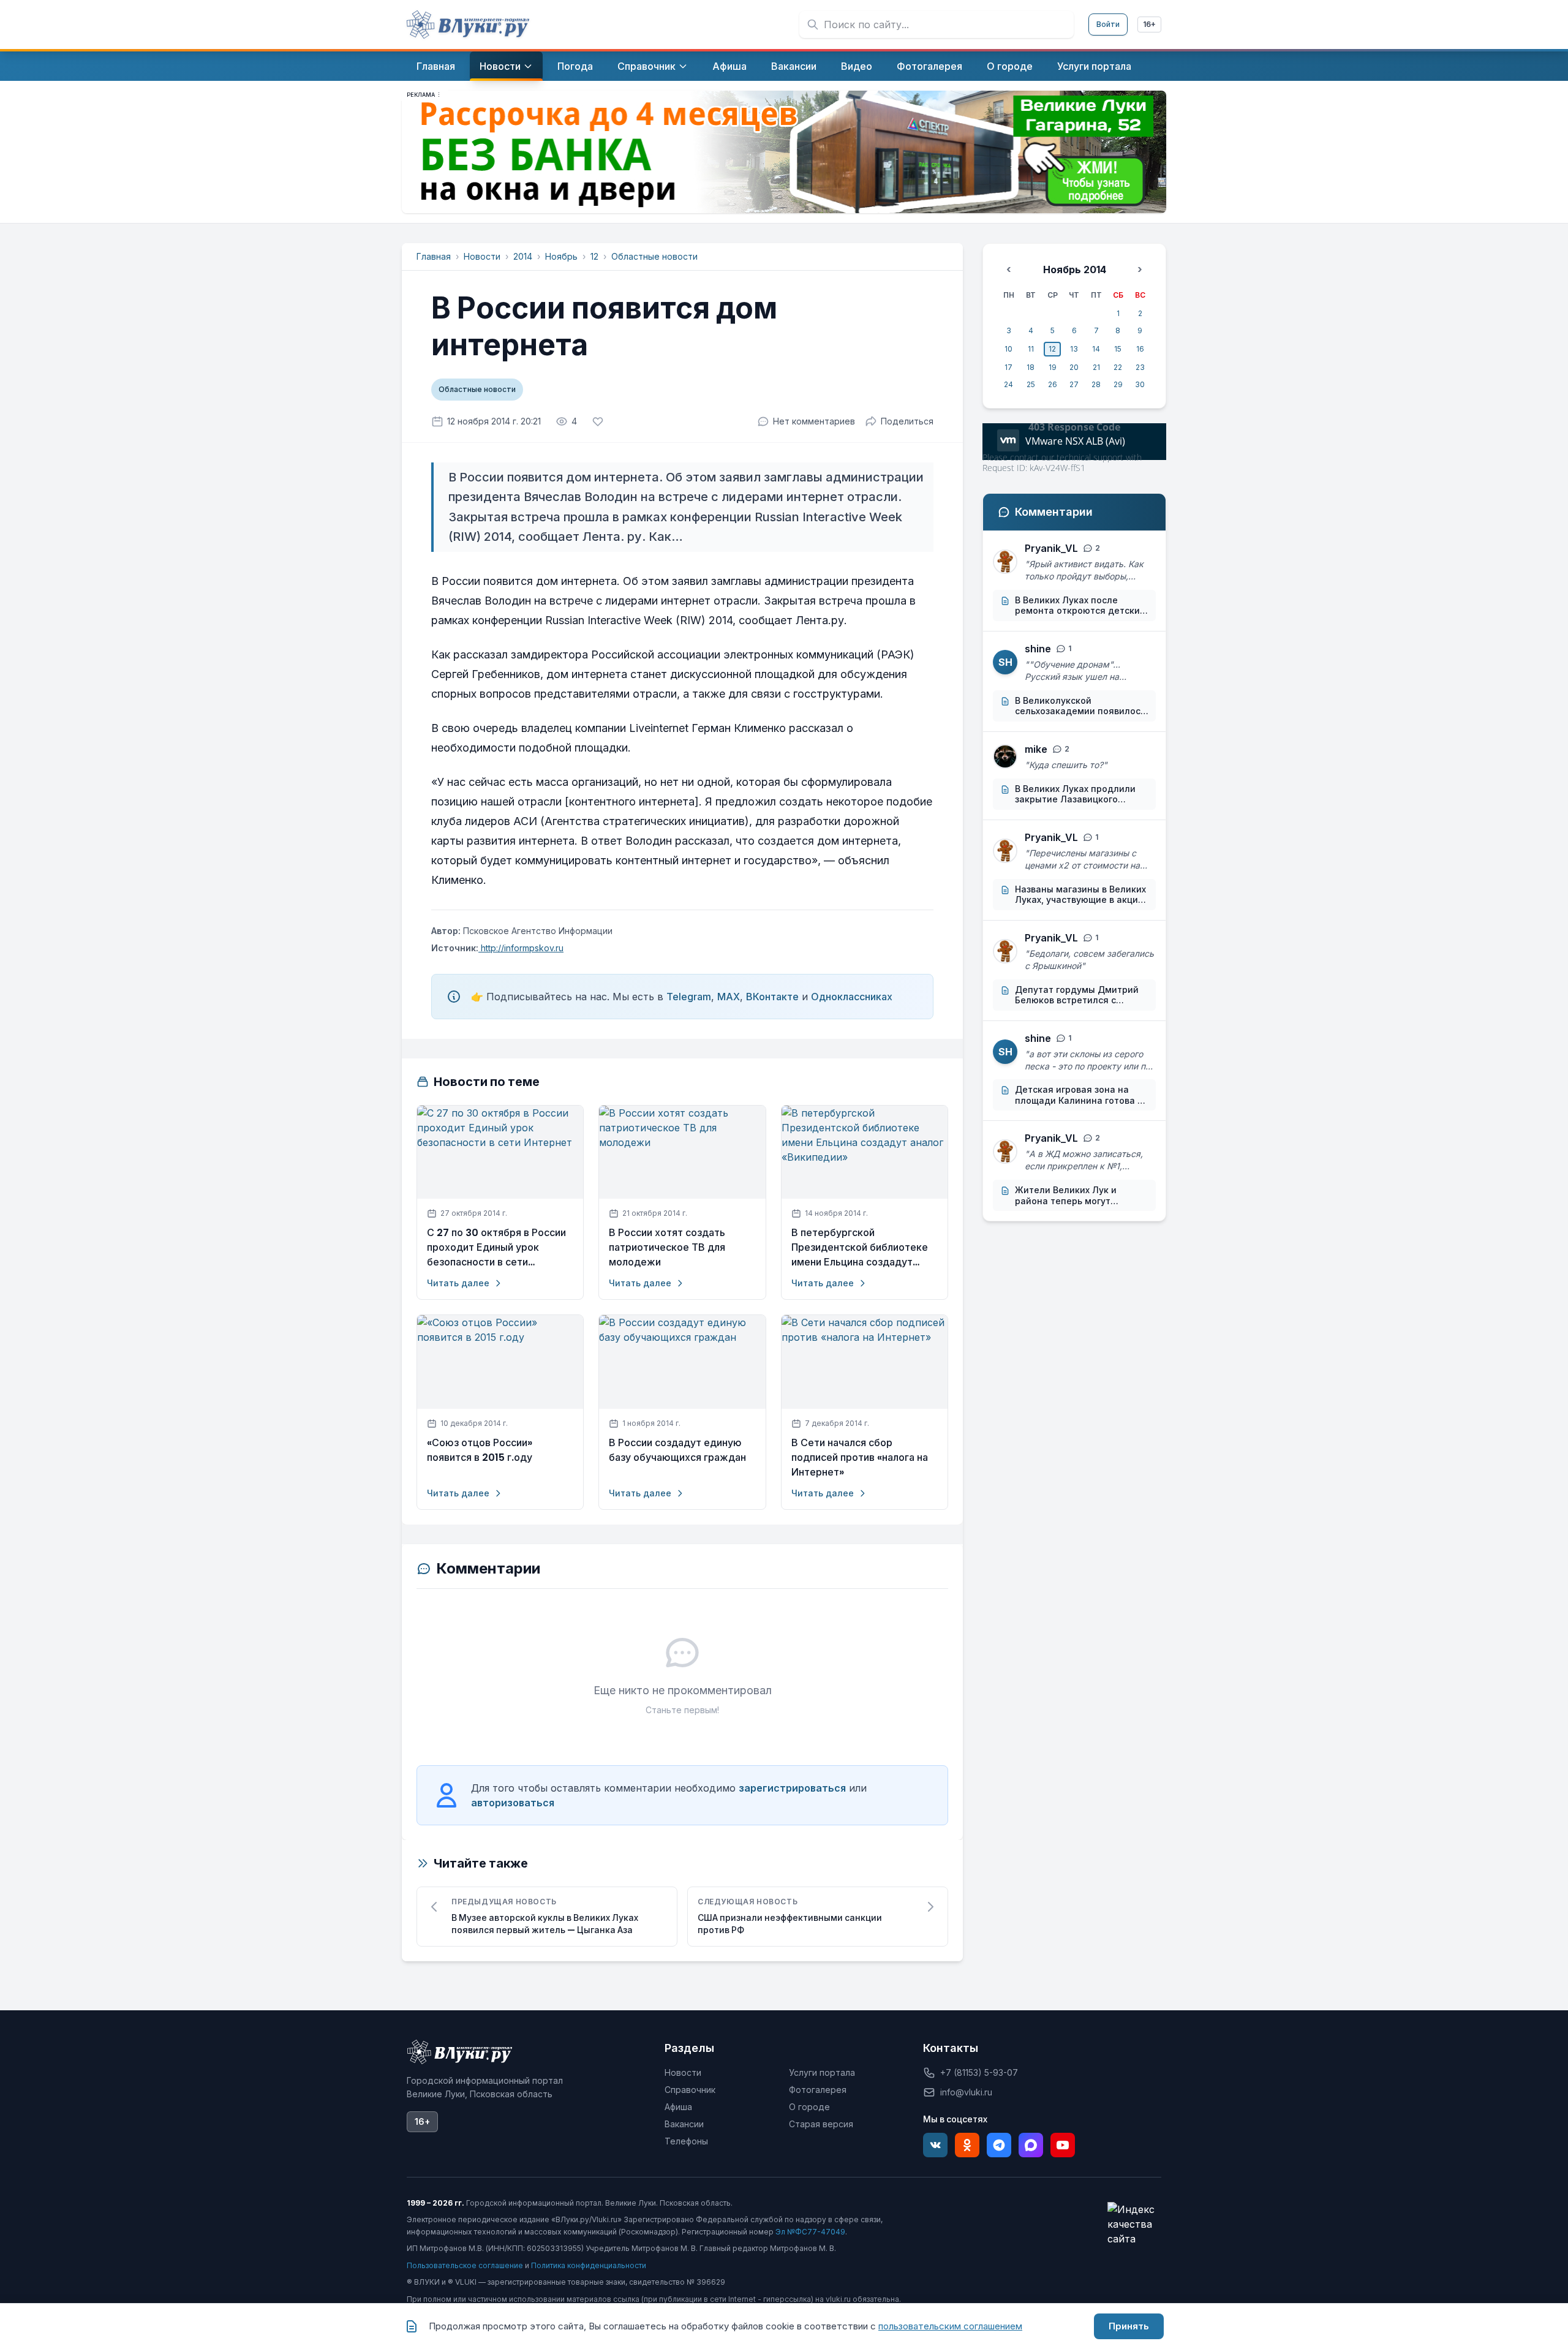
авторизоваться (513, 1803)
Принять (1129, 2326)
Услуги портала (822, 2072)
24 (1008, 384)
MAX (729, 997)
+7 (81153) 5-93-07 (979, 2072)
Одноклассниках (852, 997)
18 (1031, 367)
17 (1008, 367)
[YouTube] (1063, 2145)
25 (1031, 384)
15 (1118, 349)
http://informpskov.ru (521, 948)
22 (1118, 367)
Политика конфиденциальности (589, 2265)
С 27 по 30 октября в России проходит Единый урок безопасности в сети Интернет (496, 1248)
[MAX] (1031, 2145)
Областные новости (654, 256)
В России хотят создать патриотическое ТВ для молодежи (667, 1247)
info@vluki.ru (966, 2092)
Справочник (690, 2090)
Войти (1108, 24)
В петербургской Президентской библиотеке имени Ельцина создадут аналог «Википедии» (860, 1248)
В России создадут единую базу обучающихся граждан (677, 1450)
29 (1118, 384)
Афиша (678, 2107)
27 (1074, 384)
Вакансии (684, 2124)
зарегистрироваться (792, 1788)
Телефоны (686, 2141)
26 (1053, 384)
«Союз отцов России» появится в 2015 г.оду (480, 1450)
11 (1031, 349)
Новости (482, 256)
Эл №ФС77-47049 (810, 2232)
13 (1074, 349)
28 (1096, 384)
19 (1053, 367)
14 (1096, 349)
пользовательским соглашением (950, 2326)
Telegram (689, 997)
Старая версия (821, 2124)
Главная (434, 256)
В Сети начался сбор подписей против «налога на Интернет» (860, 1457)
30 (1140, 384)
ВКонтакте (772, 997)
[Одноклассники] (967, 2145)
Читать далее (458, 1283)
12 (594, 256)
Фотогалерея (818, 2090)
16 (1140, 349)
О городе (809, 2107)
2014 (523, 256)
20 (1074, 367)
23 (1140, 367)
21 (1096, 367)
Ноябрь (561, 256)
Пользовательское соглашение (465, 2265)
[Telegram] (999, 2145)
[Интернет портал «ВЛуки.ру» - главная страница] (468, 25)
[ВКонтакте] (935, 2145)
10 (1008, 349)
